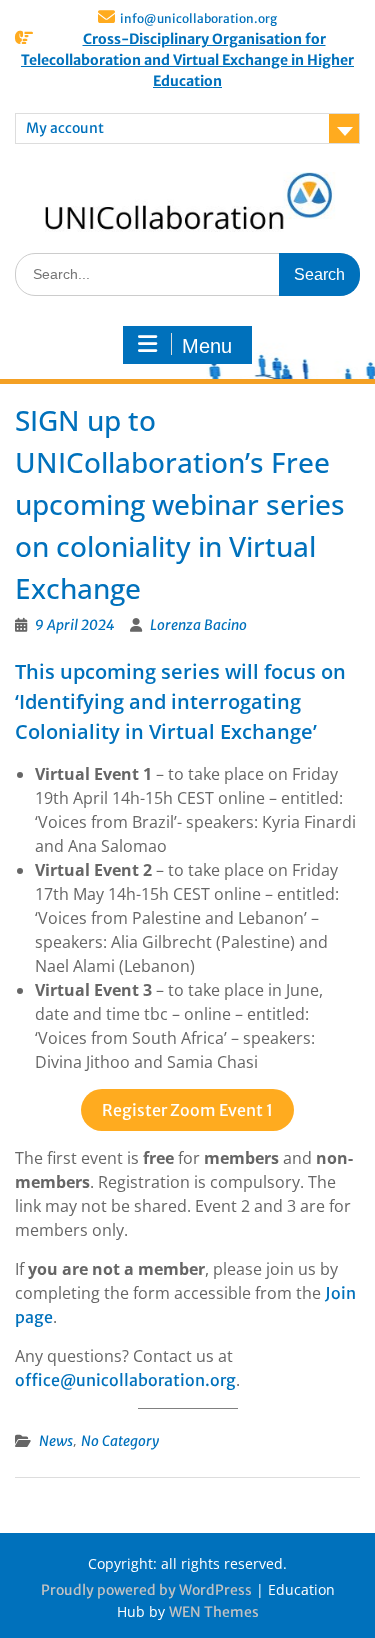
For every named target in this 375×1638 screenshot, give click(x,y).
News (56, 1441)
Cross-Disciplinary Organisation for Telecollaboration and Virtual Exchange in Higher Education (187, 60)
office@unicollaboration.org (125, 1380)
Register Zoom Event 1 (187, 1110)
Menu (207, 346)
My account (65, 128)
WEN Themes (214, 1612)
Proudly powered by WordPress (146, 1590)
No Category (120, 1441)
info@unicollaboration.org (198, 18)
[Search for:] (187, 273)
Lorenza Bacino (198, 625)
